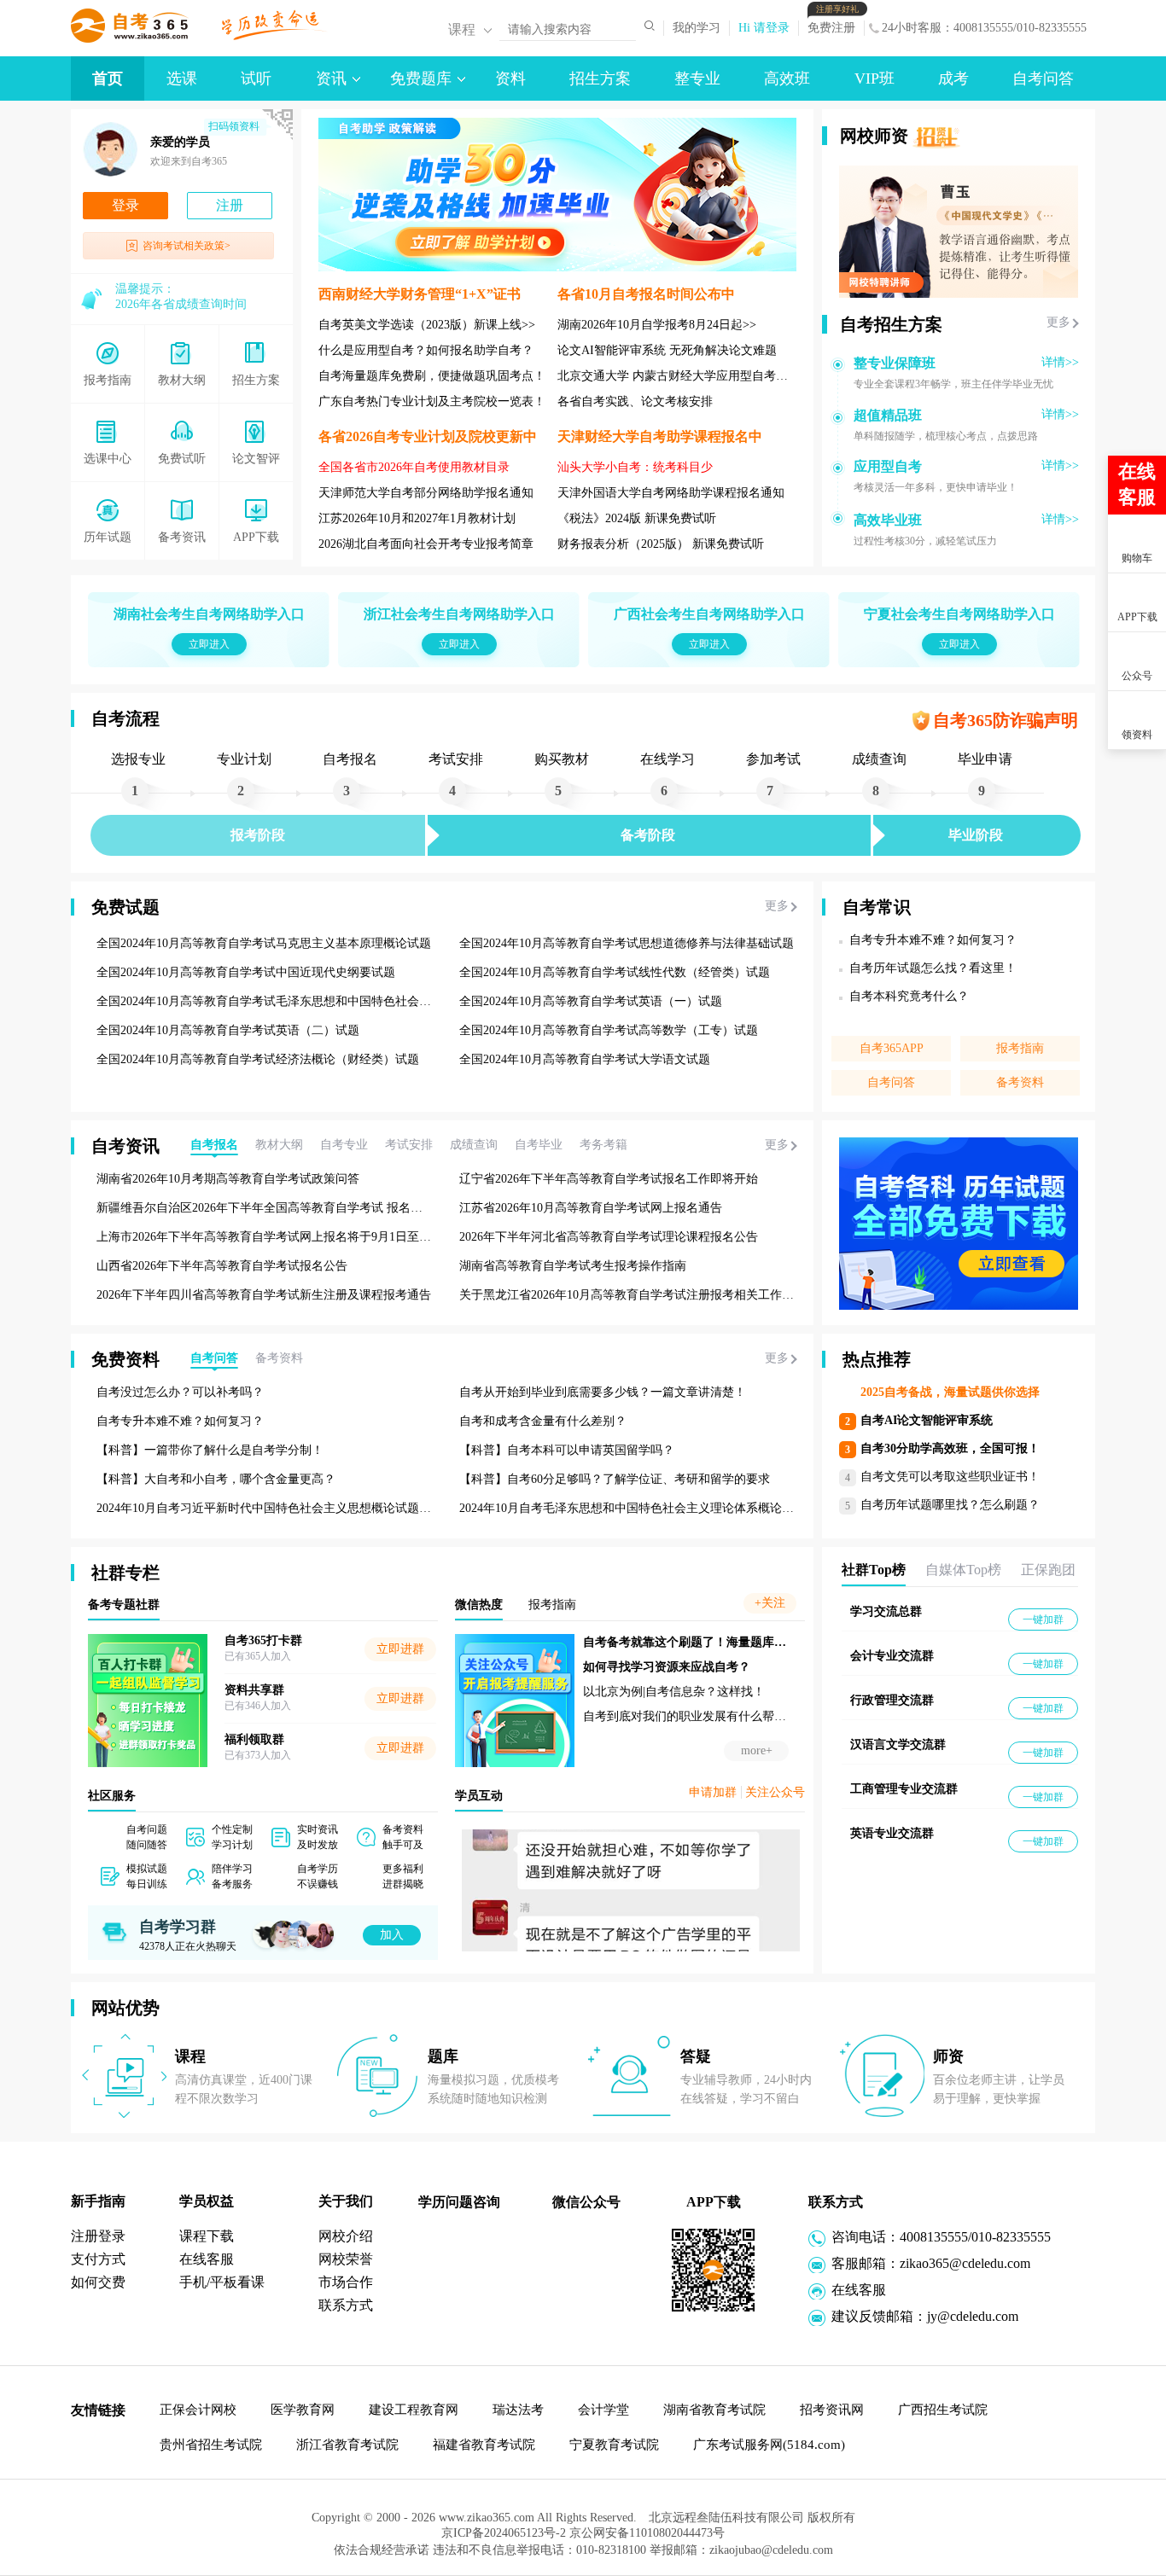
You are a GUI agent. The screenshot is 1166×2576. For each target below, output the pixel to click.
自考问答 (1043, 79)
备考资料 (1020, 1082)
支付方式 (98, 2259)
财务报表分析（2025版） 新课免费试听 (661, 544)
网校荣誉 (346, 2259)
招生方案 (600, 79)
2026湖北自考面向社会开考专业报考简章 (426, 544)
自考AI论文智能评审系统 (927, 1420)
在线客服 (207, 2259)
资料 (510, 79)
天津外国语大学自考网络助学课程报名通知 (671, 493)
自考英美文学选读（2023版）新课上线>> (427, 325)
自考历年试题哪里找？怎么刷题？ (950, 1505)
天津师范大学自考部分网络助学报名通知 (426, 493)
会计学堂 (603, 2410)
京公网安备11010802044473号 (647, 2533)
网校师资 (874, 136)
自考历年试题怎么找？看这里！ (933, 968)
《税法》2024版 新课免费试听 (637, 518)
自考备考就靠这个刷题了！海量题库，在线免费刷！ (720, 1642)
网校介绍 (346, 2236)
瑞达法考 (518, 2410)
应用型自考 (888, 466)
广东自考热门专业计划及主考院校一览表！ (432, 401)
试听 (256, 79)
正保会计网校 (198, 2410)
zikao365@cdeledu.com (965, 2263)
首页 (108, 79)
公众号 (1137, 676)
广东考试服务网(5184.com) (769, 2445)
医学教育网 (303, 2410)
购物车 (1137, 558)
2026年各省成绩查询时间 (181, 304)
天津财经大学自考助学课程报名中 (660, 436)
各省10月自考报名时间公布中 (646, 294)
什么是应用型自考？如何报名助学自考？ (426, 350)
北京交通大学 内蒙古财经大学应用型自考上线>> (685, 376)
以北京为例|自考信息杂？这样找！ (674, 1692)
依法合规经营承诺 (383, 2550)
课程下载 (207, 2236)
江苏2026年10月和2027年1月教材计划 (417, 518)
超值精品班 (888, 415)
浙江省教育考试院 (347, 2445)
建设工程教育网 (414, 2410)
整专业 (697, 79)
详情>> (1060, 362)
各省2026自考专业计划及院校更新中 (428, 436)
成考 (953, 79)
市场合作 (346, 2282)
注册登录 (98, 2236)
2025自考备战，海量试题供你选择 (950, 1392)
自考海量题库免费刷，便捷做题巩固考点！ (432, 376)
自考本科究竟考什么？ (909, 996)
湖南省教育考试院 (714, 2410)
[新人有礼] (1136, 419)
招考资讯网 (832, 2410)
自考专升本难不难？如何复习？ (933, 940)
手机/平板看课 (222, 2282)
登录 (125, 205)
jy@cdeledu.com (973, 2316)
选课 (182, 79)
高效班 (787, 79)
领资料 (1137, 735)
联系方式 (346, 2305)
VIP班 (874, 79)
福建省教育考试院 (484, 2445)
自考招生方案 (891, 324)
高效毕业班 (888, 520)
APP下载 (1137, 617)
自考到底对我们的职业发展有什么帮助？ (691, 1716)
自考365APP (892, 1048)
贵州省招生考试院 (211, 2445)
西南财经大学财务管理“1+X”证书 (420, 294)
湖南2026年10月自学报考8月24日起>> (657, 325)
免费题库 (421, 79)
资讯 (331, 79)
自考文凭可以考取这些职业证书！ (950, 1477)
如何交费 (98, 2282)
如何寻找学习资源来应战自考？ (667, 1667)
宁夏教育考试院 (614, 2445)
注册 (230, 205)
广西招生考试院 (943, 2410)
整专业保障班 (895, 363)
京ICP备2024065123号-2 (504, 2533)
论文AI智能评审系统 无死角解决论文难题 (667, 350)
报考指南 (1020, 1048)
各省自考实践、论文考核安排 (635, 401)
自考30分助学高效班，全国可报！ (950, 1448)
